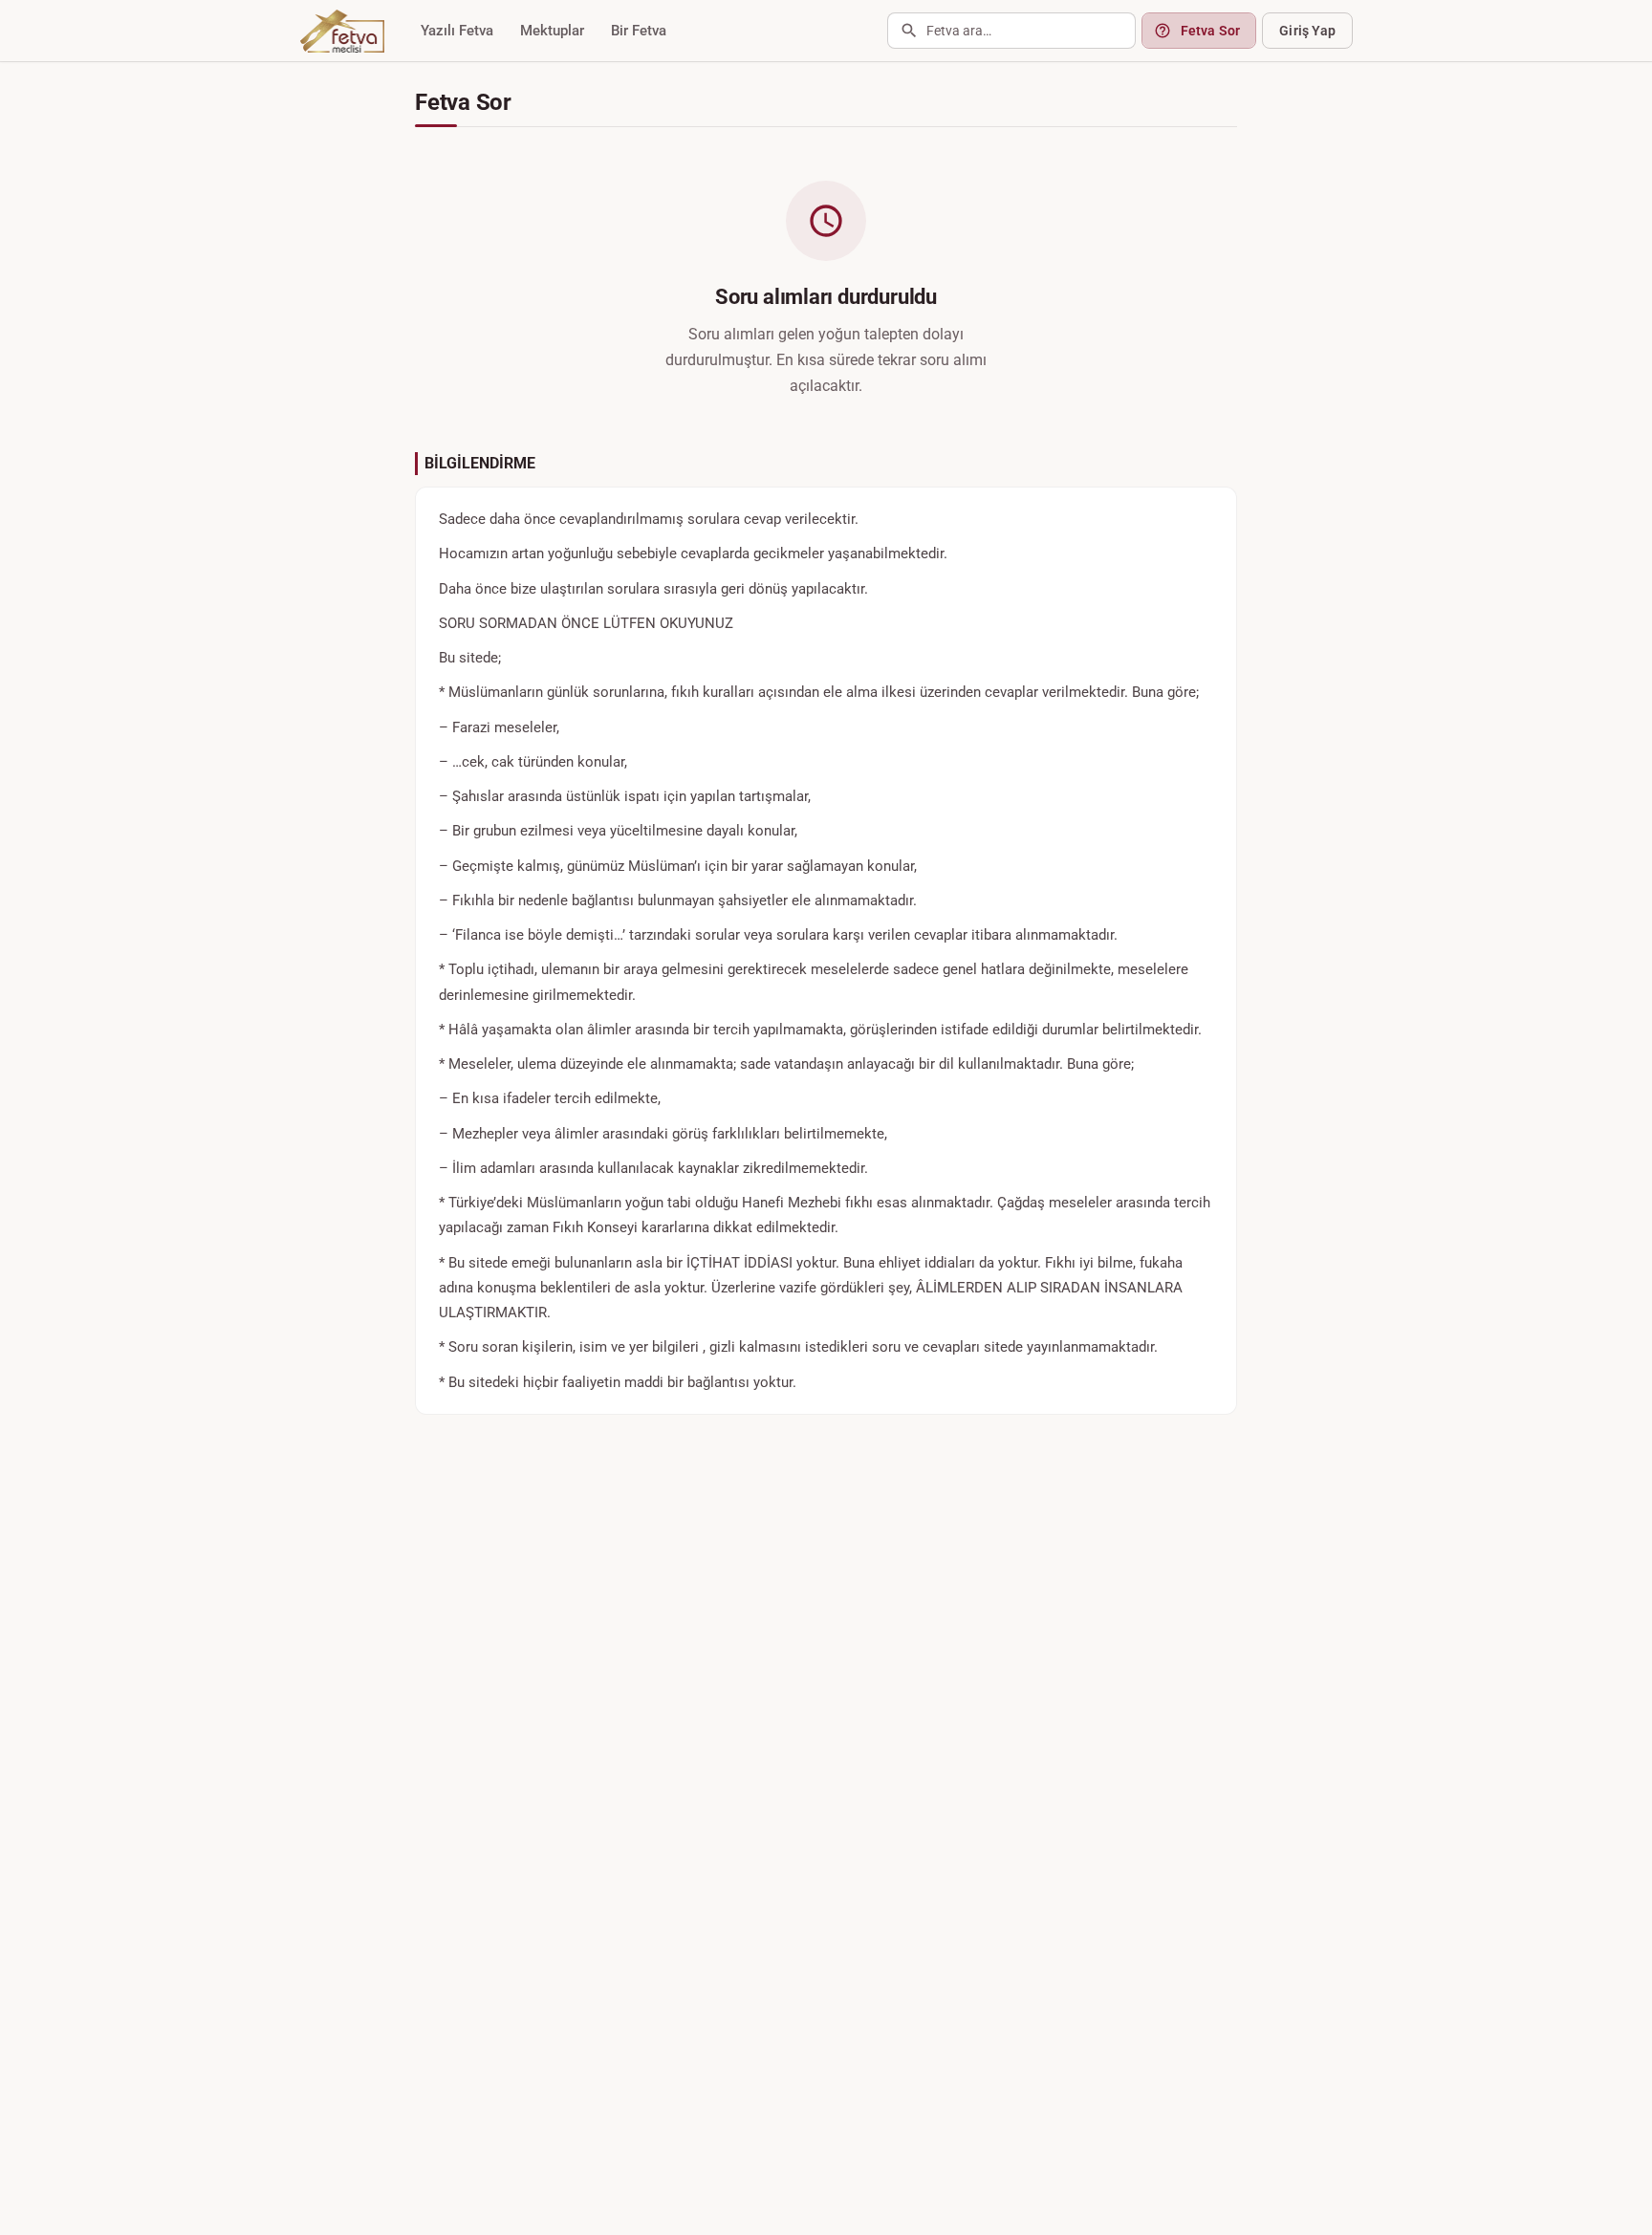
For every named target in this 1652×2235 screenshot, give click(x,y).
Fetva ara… (959, 31)
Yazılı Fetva (457, 31)
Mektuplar (552, 31)
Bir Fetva (639, 31)
